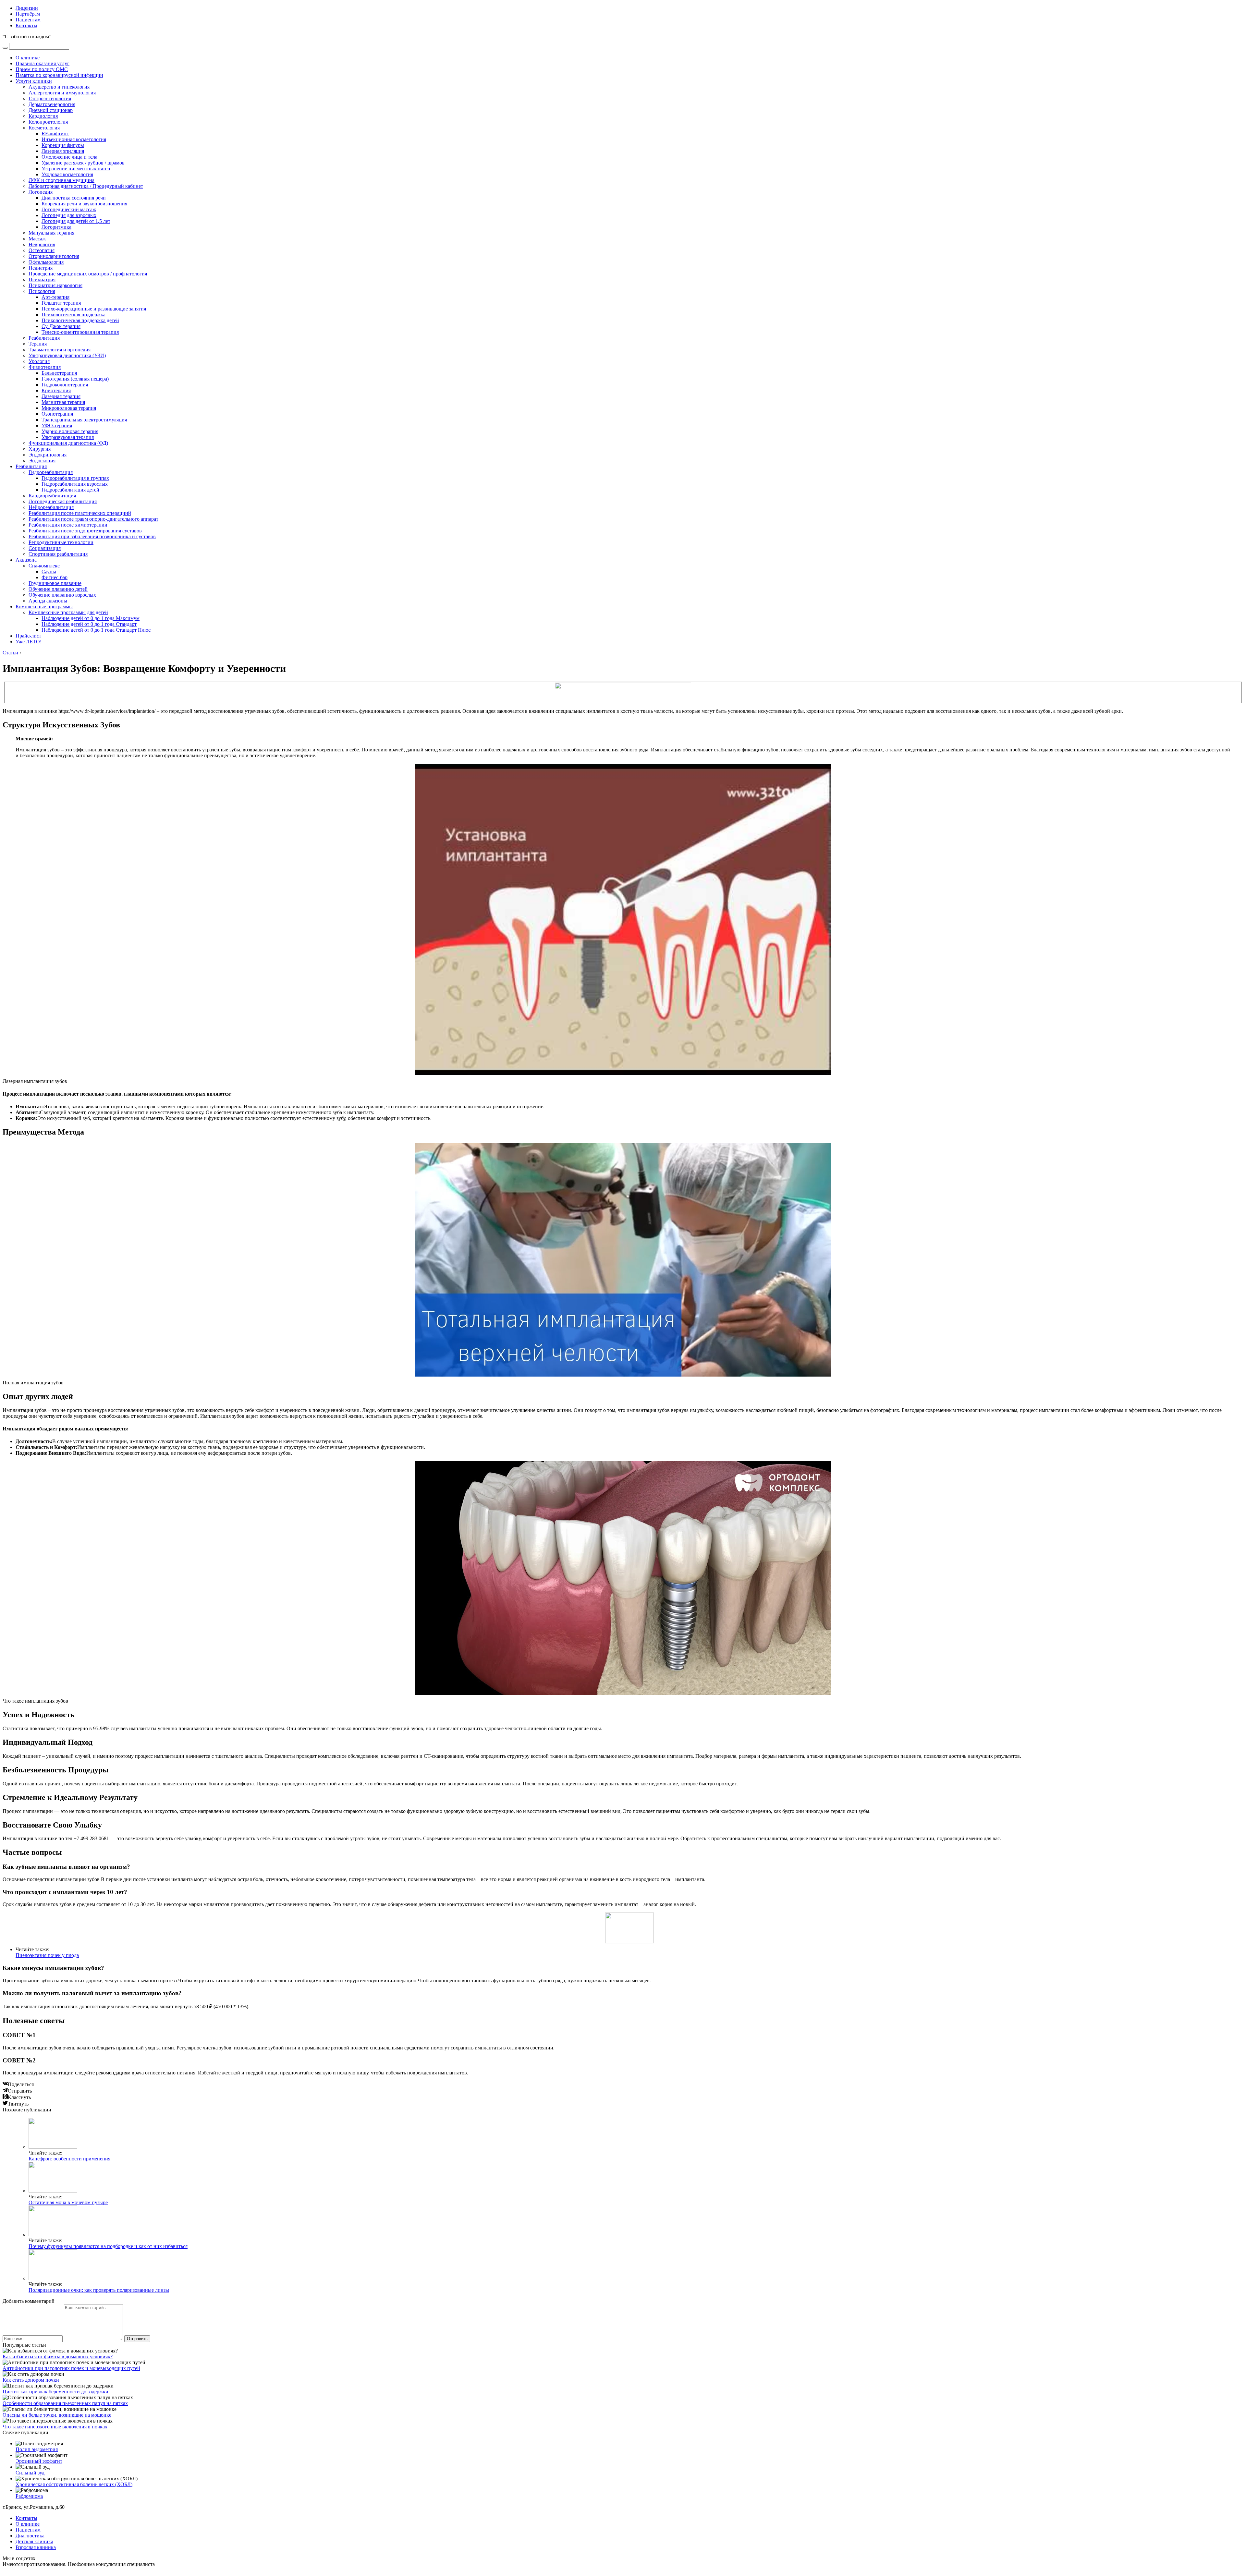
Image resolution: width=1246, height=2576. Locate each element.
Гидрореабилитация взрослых (75, 484)
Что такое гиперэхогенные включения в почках (55, 2427)
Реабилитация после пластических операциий (80, 513)
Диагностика (30, 2536)
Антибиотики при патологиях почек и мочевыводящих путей (71, 2368)
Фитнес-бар (55, 577)
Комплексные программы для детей (68, 612)
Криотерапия (56, 390)
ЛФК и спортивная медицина (61, 180)
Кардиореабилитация (52, 496)
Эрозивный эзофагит (39, 2461)
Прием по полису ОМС (42, 69)
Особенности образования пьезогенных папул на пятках (65, 2403)
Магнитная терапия (63, 402)
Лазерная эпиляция (63, 151)
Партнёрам (28, 14)
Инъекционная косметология (74, 139)
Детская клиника (34, 2541)
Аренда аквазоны (48, 601)
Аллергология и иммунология (62, 93)
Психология (42, 291)
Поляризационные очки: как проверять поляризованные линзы (99, 2290)
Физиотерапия (45, 367)
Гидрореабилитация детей (70, 490)
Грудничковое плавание (55, 583)
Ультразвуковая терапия (68, 437)
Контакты (26, 25)
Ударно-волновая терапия (70, 431)
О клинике (28, 58)
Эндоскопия (42, 461)
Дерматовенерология (52, 104)
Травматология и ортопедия (60, 350)
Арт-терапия (55, 297)
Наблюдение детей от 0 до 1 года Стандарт (89, 624)
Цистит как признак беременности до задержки (55, 2392)
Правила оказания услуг (43, 63)
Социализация (45, 548)
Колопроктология (48, 122)
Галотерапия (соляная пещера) (75, 379)
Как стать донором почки (31, 2380)
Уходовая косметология (67, 174)
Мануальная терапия (51, 233)
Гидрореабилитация (51, 472)
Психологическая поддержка (73, 315)
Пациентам (28, 20)
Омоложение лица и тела (69, 157)
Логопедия (41, 192)
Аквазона (26, 560)
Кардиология (43, 116)
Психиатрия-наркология (55, 285)
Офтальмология (46, 262)
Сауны (49, 571)
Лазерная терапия (61, 396)
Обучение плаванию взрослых (62, 595)
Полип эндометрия (37, 2449)
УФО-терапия (57, 425)
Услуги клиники (34, 81)
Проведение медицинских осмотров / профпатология (88, 274)
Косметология (44, 128)
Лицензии (27, 8)
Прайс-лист (28, 636)
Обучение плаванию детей (58, 589)
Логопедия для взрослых (69, 215)
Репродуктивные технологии (61, 542)
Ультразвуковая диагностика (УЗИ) (67, 355)
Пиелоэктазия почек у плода (47, 1955)
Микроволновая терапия (69, 408)
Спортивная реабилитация (58, 554)
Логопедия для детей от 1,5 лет (76, 221)
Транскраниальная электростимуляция (84, 420)
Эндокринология (48, 455)
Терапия (38, 344)
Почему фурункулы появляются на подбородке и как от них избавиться (108, 2246)
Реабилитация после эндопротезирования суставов (85, 531)
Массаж (37, 239)
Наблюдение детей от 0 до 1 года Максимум (91, 618)
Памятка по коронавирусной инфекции (59, 75)
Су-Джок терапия (61, 326)
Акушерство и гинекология (59, 87)
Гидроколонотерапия (65, 385)
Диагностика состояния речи (74, 198)
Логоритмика (56, 227)
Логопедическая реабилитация (63, 501)
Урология (39, 361)
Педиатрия (41, 268)
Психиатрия (42, 279)
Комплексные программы (44, 607)
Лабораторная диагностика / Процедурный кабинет (86, 186)
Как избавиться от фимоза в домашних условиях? (58, 2357)
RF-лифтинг (55, 134)
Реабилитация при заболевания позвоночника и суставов (92, 536)
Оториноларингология (54, 256)
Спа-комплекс (44, 566)
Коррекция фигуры (63, 145)
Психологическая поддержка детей (80, 320)
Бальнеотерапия (59, 373)
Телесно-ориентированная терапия (80, 332)
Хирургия (40, 449)
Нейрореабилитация (51, 507)
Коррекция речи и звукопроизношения (84, 204)
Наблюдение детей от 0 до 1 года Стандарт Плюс (96, 630)
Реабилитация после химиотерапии (68, 525)
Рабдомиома (29, 2496)
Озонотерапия (57, 414)
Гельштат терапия (61, 303)
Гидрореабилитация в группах (75, 478)
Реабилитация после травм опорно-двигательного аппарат (93, 519)
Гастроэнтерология (50, 98)
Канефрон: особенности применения (69, 2159)
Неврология (42, 244)
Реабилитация (44, 338)
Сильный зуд (30, 2473)
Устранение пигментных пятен (76, 169)
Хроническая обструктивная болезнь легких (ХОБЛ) (74, 2484)
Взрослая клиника (36, 2547)
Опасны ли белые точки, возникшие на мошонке (57, 2415)
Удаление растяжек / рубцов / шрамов (83, 163)
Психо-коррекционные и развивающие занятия (94, 309)
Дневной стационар (51, 110)
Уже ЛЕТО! (29, 642)
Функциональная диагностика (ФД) (68, 443)
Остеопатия (42, 250)
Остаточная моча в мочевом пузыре (68, 2202)
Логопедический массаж (69, 209)
